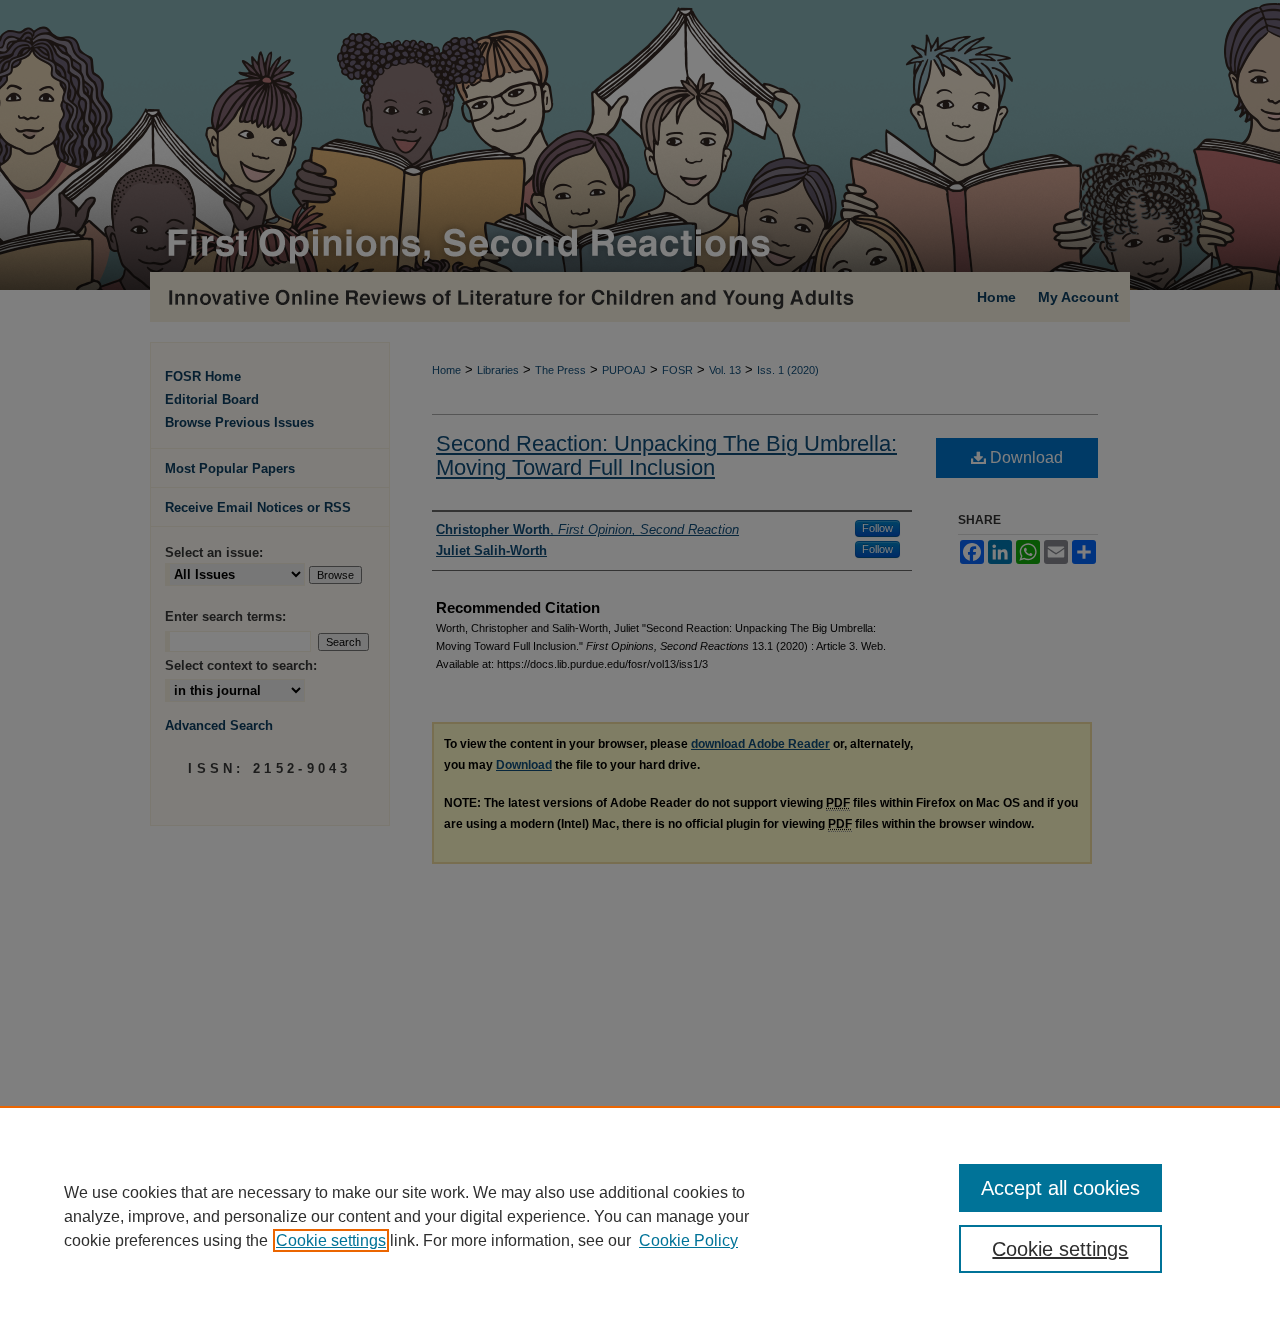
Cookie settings (331, 1240)
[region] (640, 1216)
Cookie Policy (688, 1240)
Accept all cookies (1060, 1188)
